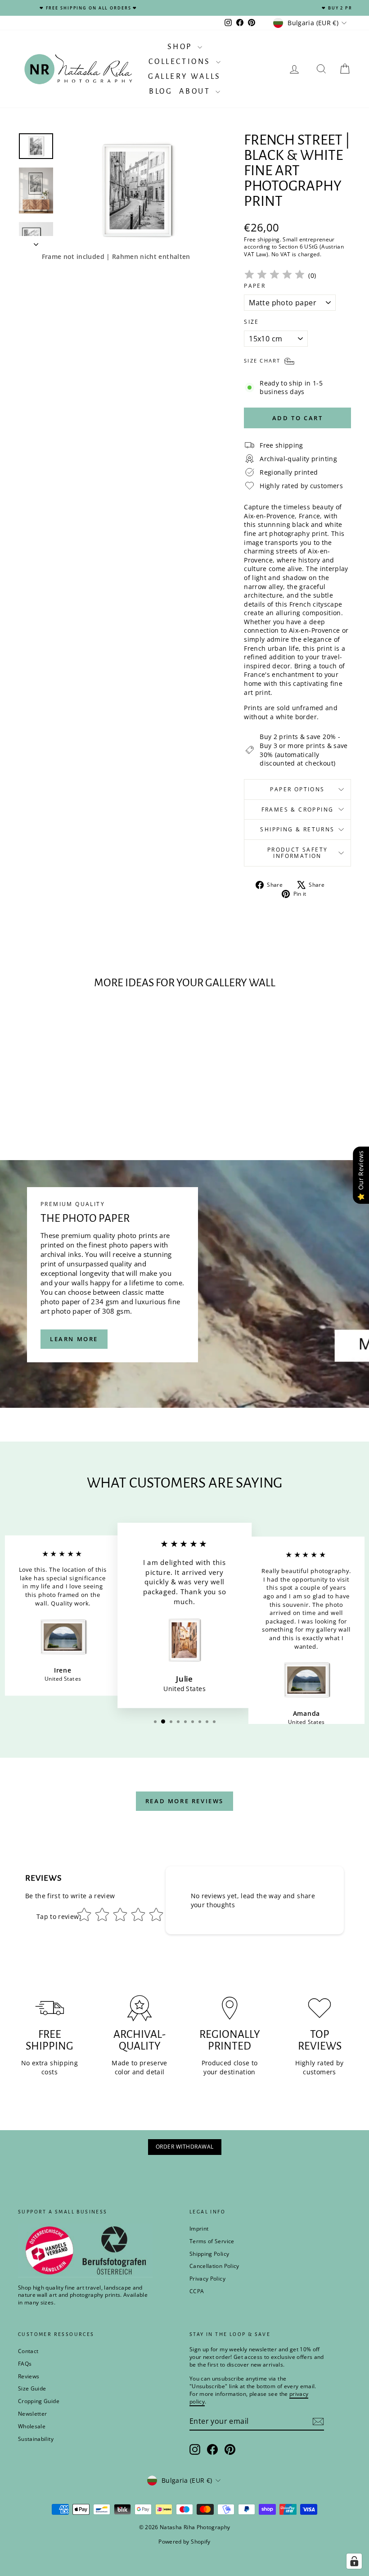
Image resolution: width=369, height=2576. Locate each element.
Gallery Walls (184, 77)
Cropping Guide (39, 2401)
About (196, 91)
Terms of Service (212, 2241)
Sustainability (36, 2439)
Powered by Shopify (184, 2542)
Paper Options (297, 789)
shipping (269, 239)
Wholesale (32, 2426)
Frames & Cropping (298, 810)
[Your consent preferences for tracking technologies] (354, 2561)
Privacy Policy (207, 2279)
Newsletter (33, 2414)
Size (252, 322)
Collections (181, 62)
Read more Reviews (184, 1801)
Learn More (74, 1339)
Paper (255, 286)
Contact (28, 2351)
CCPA (197, 2291)
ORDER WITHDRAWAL (185, 2147)
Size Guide (32, 2388)
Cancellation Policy (214, 2266)
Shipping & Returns (297, 829)
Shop (181, 47)
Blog (161, 91)
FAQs (25, 2364)
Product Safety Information (298, 853)
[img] (274, 276)
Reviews (29, 2376)
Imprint (199, 2229)
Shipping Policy (209, 2254)
